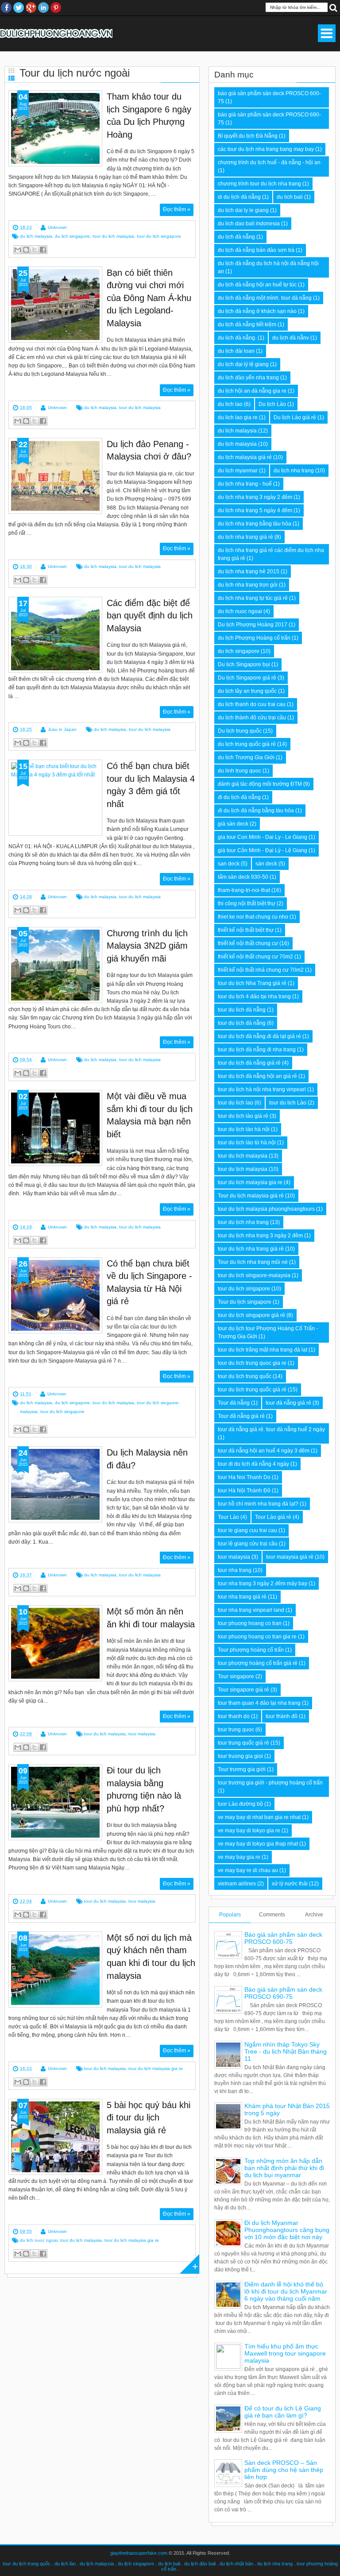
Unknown (57, 227)
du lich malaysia (36, 236)
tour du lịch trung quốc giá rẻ (252, 1390)
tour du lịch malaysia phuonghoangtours (266, 1209)
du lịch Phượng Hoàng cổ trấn (254, 638)
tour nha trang (235, 1570)
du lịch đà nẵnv (291, 338)
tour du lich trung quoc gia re (252, 1363)
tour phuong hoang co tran (250, 1623)
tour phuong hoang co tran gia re (257, 1637)
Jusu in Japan (62, 729)
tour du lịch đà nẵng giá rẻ (249, 1063)
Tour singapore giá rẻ (243, 1690)
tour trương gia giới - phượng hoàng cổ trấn (270, 1783)
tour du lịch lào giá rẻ (243, 1116)
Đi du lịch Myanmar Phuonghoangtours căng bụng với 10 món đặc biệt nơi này (287, 2230)
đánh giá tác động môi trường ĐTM (260, 784)
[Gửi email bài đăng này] (18, 250)
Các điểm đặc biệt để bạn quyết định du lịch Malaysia (150, 616)
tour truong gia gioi (240, 1756)
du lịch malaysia (237, 444)
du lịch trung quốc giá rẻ (247, 744)
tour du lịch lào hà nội (244, 1129)
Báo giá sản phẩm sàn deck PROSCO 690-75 (283, 1993)
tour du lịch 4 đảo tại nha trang (254, 996)
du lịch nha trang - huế (245, 484)
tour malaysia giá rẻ (290, 1557)
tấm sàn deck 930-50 (243, 877)
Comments (272, 1915)
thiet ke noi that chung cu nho (253, 917)
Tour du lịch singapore (245, 1302)
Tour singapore (236, 1676)
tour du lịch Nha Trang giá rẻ (252, 983)
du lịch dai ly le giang (243, 210)
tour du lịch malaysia (243, 1169)
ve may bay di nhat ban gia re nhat (259, 1817)
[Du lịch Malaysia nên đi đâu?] (55, 1484)
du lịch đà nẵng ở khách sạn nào (257, 311)
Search (333, 7)
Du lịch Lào (272, 404)
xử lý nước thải (290, 1884)
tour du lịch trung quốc (245, 1376)
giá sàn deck (233, 824)
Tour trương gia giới (242, 1769)
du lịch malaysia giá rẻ (245, 457)
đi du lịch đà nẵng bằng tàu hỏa (256, 811)
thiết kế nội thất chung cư (248, 943)
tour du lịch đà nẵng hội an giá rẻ (257, 1076)
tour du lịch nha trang (243, 1222)
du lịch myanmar (238, 471)
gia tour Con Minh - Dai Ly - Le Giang (263, 837)
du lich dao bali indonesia (249, 224)
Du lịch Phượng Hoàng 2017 (253, 625)
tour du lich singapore (159, 236)
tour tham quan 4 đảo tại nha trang (259, 1703)
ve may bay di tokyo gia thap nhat (258, 1844)
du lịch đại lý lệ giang (243, 364)
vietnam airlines (237, 1884)
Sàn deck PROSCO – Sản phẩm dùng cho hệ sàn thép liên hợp (284, 2470)
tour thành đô (282, 1716)
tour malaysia (142, 1734)
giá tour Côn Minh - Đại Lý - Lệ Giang (263, 850)
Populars (230, 1915)
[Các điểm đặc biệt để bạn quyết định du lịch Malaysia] (55, 635)
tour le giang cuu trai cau (247, 1530)
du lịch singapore (136, 2564)
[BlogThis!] (26, 250)
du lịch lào (65, 2564)
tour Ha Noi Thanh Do (244, 1477)
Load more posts (189, 2264)
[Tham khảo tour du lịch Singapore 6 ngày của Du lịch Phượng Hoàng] (55, 128)
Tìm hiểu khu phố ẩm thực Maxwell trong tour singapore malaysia (285, 2353)
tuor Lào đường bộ (240, 1804)
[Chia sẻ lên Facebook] (43, 250)
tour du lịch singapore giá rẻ (251, 1315)
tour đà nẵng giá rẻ (288, 1403)
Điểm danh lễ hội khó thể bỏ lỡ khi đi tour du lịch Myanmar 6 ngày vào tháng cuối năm (286, 2291)
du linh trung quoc (240, 771)
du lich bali (290, 197)
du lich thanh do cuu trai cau (252, 704)
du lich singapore (72, 236)
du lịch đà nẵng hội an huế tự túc (257, 285)
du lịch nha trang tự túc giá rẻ (253, 598)
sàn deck (266, 864)
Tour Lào (228, 1517)
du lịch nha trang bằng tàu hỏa (255, 524)
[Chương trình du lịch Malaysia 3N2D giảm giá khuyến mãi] (55, 965)
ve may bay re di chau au (248, 1870)
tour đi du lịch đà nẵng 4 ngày (253, 1464)
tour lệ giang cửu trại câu (248, 1544)
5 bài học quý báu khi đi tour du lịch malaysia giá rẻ (149, 2118)
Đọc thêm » (177, 209)
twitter (19, 8)
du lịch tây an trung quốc (247, 691)
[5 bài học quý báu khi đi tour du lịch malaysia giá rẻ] (55, 2137)
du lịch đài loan (236, 351)
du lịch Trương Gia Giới (246, 757)
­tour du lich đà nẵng (242, 1010)
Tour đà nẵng (234, 1403)
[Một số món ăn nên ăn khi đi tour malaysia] (55, 1643)
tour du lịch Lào (288, 1103)
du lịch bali (169, 2564)
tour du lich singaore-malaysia (254, 1275)
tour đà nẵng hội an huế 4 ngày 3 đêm (264, 1451)
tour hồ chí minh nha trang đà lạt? (258, 1504)
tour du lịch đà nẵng (242, 1023)
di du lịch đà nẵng (239, 197)
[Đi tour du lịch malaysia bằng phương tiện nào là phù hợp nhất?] (55, 1802)
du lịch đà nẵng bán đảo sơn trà (256, 250)
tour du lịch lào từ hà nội (247, 1143)
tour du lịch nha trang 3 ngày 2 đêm (260, 1236)
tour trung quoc (236, 1730)
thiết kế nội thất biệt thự (246, 930)
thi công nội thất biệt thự (247, 904)
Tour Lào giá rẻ (273, 1517)
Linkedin (43, 8)
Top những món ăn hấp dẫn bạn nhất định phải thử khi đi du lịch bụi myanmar (284, 2168)
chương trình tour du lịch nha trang (259, 184)
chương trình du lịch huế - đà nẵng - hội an (269, 162)
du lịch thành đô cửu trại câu (252, 718)
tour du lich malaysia (113, 236)
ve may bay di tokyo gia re (249, 1831)
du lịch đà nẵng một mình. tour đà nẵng (265, 298)
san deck (229, 864)
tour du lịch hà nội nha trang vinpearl (262, 1089)
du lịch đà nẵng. (237, 338)
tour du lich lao (236, 1103)
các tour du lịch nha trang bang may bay (266, 149)
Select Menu (327, 33)
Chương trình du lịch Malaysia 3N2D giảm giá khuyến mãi (147, 946)
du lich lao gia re (238, 417)
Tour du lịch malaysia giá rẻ (251, 1196)
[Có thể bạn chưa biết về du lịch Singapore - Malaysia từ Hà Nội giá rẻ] (55, 1295)
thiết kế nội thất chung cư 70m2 (255, 957)
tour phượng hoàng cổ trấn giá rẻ (258, 1663)
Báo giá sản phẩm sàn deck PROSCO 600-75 (283, 1938)
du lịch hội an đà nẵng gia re (252, 391)
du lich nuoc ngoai (39, 2240)
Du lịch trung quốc (240, 731)
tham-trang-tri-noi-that (244, 890)
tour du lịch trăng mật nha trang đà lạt (263, 1350)
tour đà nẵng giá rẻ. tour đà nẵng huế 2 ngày (271, 1429)
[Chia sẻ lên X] (35, 250)
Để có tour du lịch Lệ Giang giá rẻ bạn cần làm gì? (283, 2412)
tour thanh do (234, 1716)
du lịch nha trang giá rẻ (245, 537)
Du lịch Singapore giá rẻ (247, 678)
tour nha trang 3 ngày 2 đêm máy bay (263, 1583)
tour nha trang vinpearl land (251, 1610)
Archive (314, 1915)
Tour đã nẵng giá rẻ (241, 1416)
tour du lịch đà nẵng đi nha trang (257, 1050)
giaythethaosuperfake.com (139, 2553)
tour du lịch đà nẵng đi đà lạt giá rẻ (259, 1036)
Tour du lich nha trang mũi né (253, 1262)
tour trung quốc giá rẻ (243, 1743)
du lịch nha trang (294, 471)
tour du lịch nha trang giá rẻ (251, 1249)
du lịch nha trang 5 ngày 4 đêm (255, 510)
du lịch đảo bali (200, 2564)
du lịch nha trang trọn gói (248, 585)
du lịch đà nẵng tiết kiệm (247, 324)
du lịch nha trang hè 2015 (249, 572)
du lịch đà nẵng (236, 237)
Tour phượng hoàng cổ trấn (251, 1650)
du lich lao (230, 404)
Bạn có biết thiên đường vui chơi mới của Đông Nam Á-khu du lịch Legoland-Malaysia (149, 298)
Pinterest (56, 8)
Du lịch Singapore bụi (244, 664)
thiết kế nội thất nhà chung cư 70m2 (261, 970)
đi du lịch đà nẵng (239, 797)
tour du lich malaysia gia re (156, 2068)
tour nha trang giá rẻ (242, 1597)
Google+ (31, 8)
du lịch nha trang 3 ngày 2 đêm (255, 497)
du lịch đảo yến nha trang (248, 378)
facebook (6, 8)
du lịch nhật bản (236, 2564)
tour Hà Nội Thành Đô (244, 1491)
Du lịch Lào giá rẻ (295, 417)
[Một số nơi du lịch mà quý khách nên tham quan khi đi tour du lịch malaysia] (55, 1970)
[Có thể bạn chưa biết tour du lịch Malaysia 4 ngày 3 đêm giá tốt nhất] (55, 798)
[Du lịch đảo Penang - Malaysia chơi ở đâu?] (55, 476)
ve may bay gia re (239, 1857)
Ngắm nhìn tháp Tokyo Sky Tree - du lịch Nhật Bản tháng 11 (286, 2051)
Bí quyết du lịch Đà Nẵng (248, 136)
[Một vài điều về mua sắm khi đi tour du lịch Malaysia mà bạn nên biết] (55, 1128)
